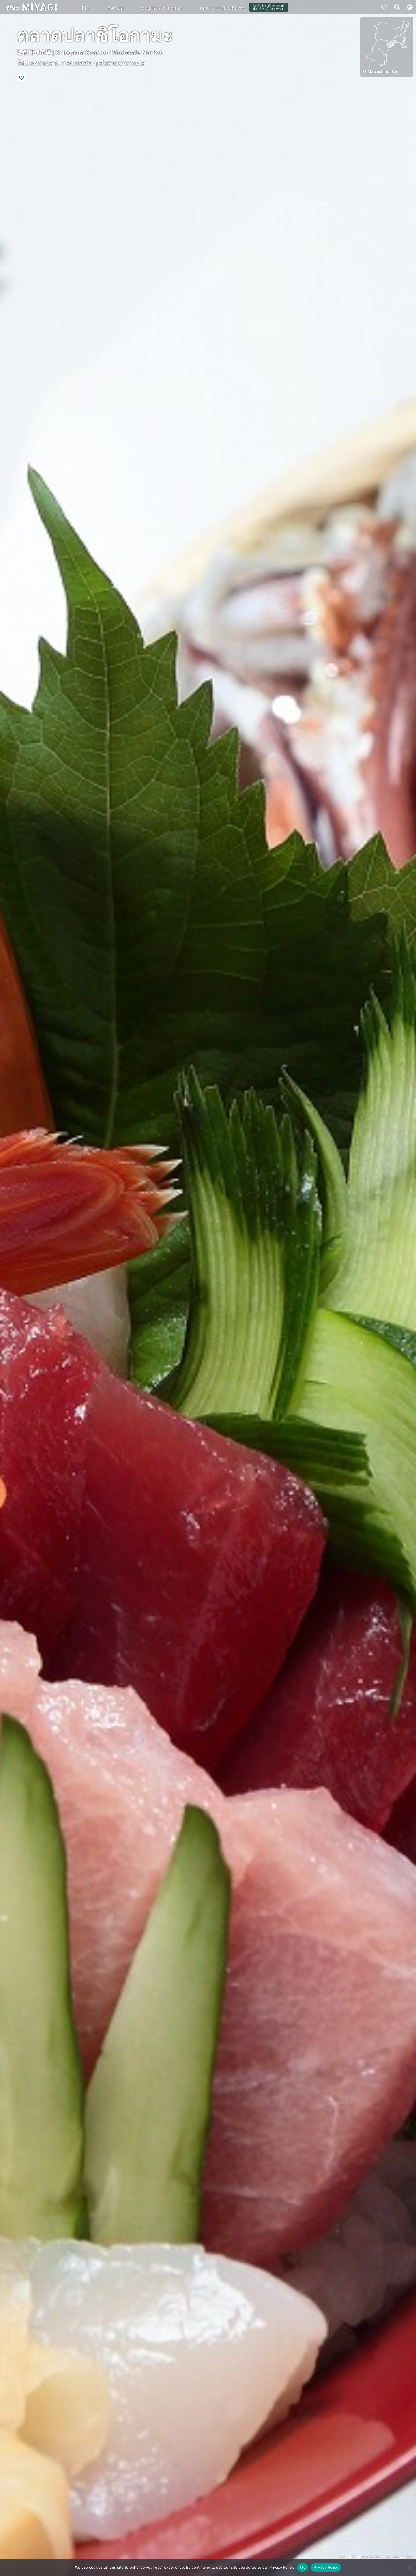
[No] (409, 2568)
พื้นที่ (85, 8)
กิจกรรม (116, 8)
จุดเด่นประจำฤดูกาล (162, 8)
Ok (303, 2567)
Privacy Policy (326, 2567)
